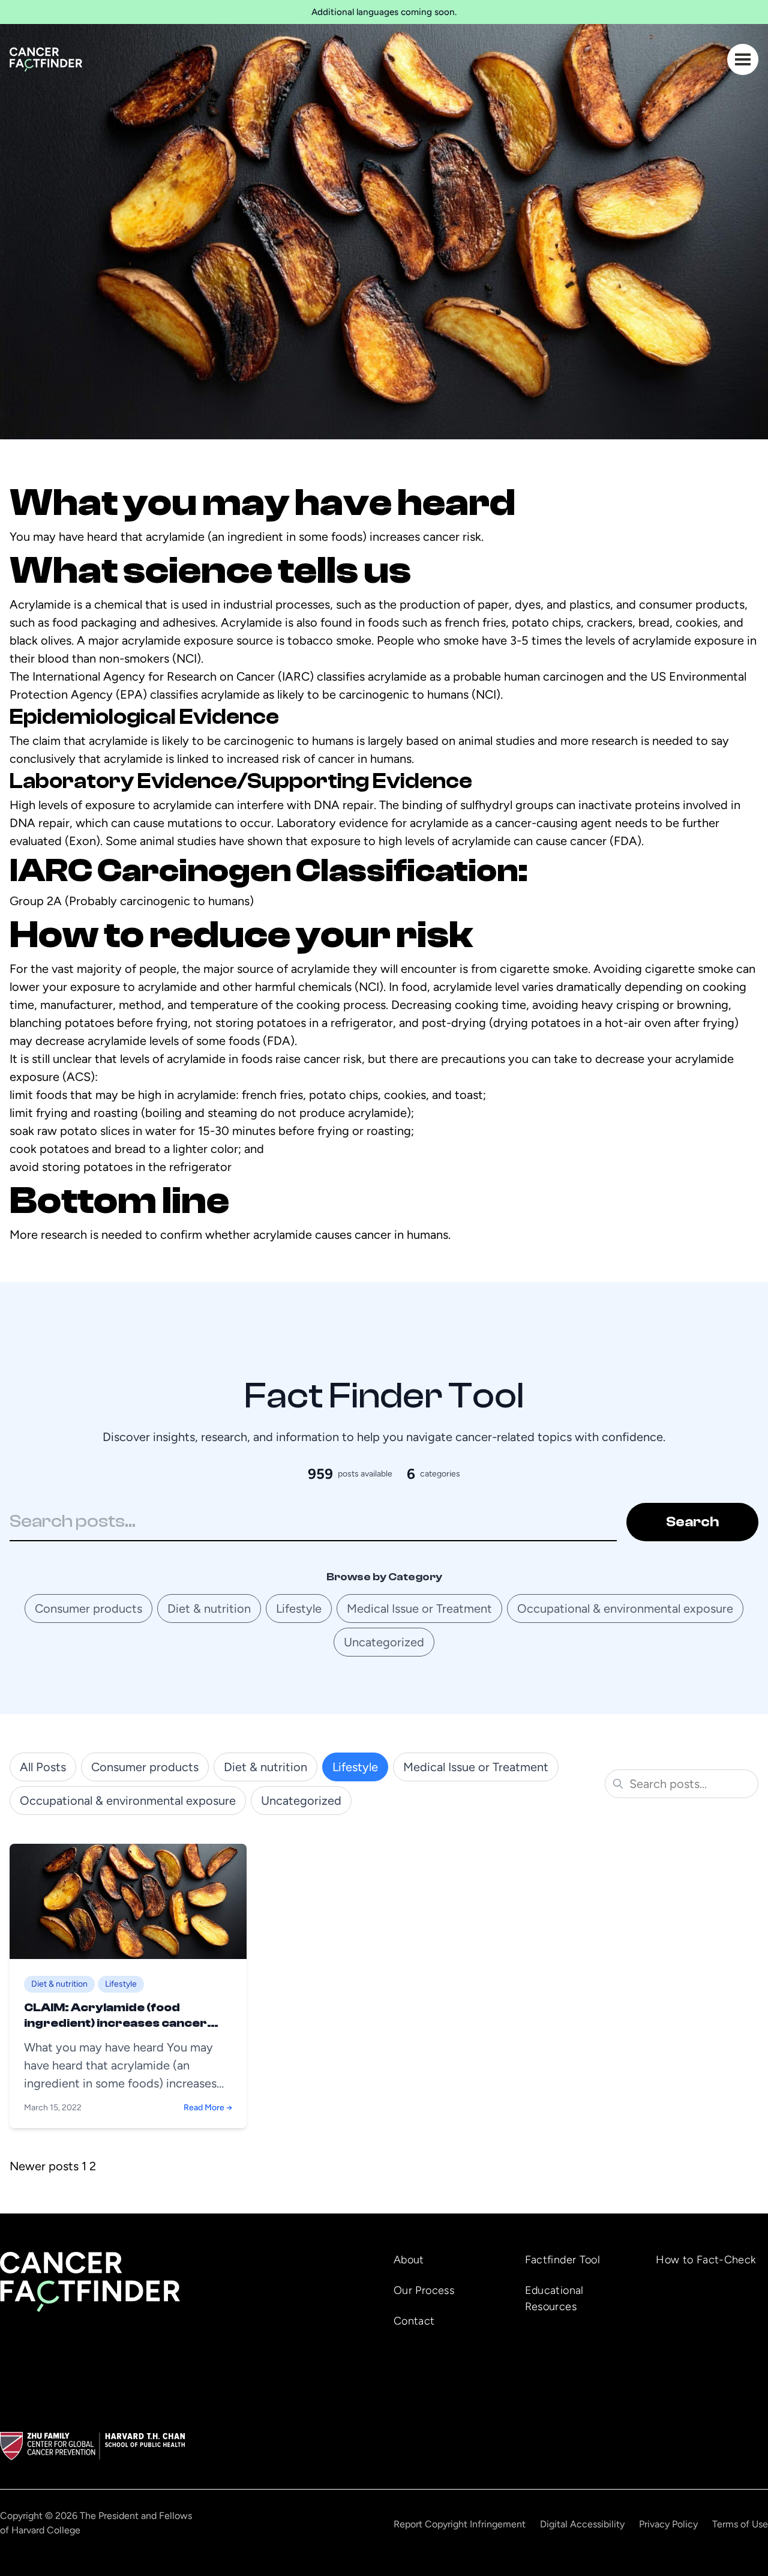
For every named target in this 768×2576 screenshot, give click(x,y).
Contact (414, 2321)
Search (692, 1522)
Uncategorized (384, 1642)
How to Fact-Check (706, 2260)
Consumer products (88, 1608)
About (409, 2260)
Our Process (424, 2290)
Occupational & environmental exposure (625, 1608)
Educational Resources (554, 2298)
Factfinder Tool (562, 2260)
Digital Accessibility (582, 2524)
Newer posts (44, 2166)
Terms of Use (740, 2524)
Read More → (208, 2108)
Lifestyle (299, 1608)
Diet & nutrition (209, 1608)
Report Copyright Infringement (460, 2524)
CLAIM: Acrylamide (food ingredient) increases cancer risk (115, 2023)
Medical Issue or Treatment (419, 1608)
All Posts (43, 1767)
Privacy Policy (668, 2524)
